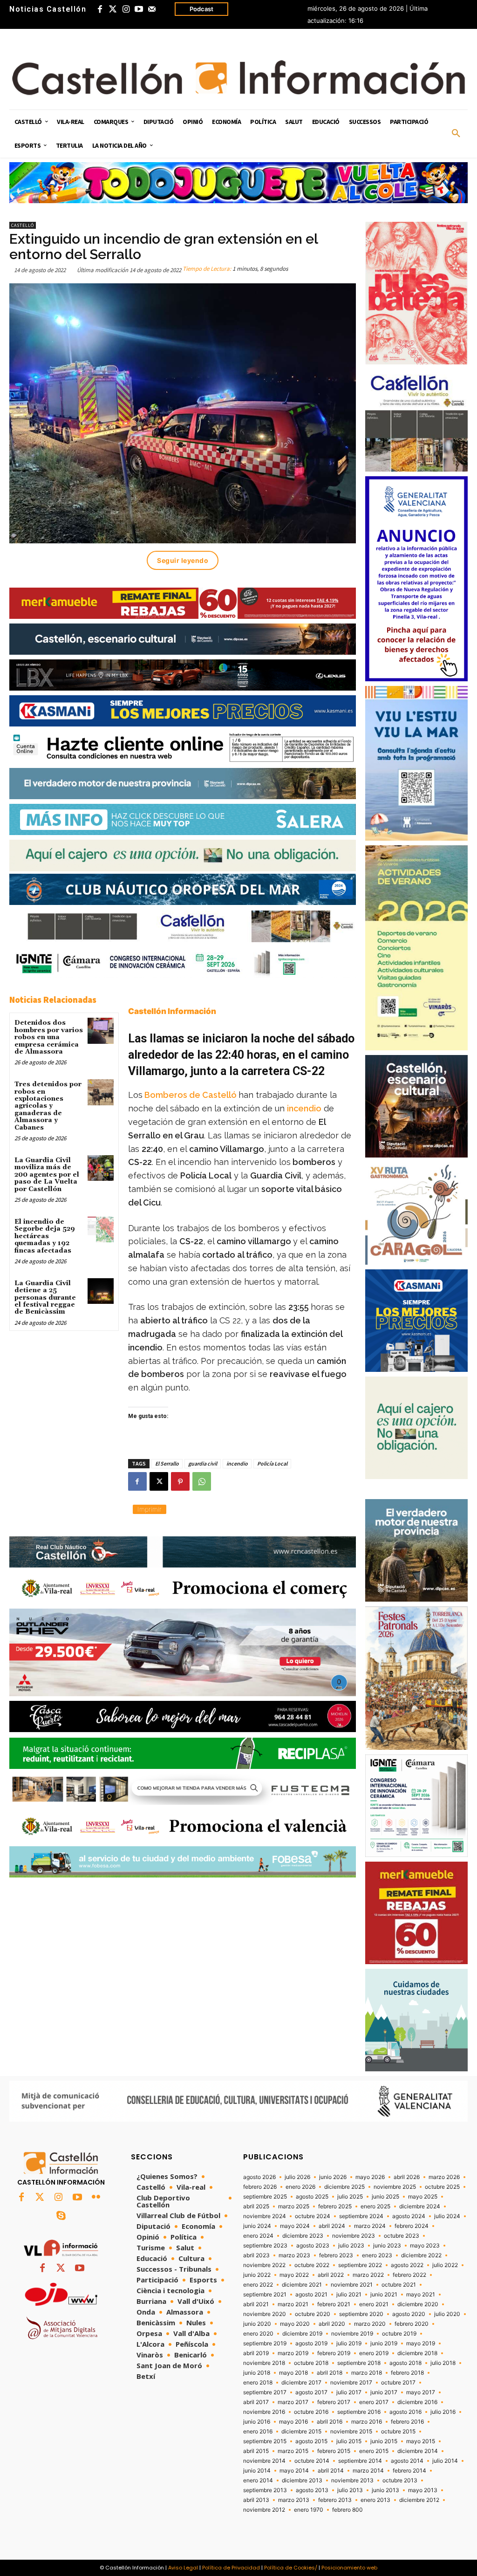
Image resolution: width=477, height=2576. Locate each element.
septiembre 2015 (265, 2441)
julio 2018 (443, 2363)
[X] (159, 1481)
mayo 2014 (294, 2471)
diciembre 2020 (418, 2304)
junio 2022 (257, 2275)
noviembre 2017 (351, 2383)
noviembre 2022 (264, 2265)
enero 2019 (374, 2353)
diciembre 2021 (302, 2285)
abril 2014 (331, 2471)
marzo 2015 (293, 2451)
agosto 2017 (311, 2392)
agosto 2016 (405, 2412)
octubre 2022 (312, 2265)
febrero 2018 (407, 2373)
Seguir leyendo (183, 560)
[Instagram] (126, 9)
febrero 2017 (334, 2402)
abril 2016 (330, 2422)
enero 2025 (375, 2206)
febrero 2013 (335, 2500)
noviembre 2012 (264, 2510)
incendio (304, 1108)
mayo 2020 (295, 2324)
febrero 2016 (407, 2422)
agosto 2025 (312, 2197)
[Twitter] (113, 9)
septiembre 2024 (361, 2216)
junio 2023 (387, 2246)
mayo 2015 (421, 2441)
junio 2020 (257, 2324)
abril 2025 (256, 2206)
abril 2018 (330, 2373)
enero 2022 (258, 2285)
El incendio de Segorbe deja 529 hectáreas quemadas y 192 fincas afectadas (45, 1236)
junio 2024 (257, 2226)
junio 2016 (257, 2422)
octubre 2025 (442, 2187)
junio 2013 (385, 2490)
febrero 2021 (334, 2304)
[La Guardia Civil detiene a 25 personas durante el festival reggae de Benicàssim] (100, 1291)
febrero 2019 (334, 2353)
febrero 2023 (336, 2255)
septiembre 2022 (360, 2265)
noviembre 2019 (352, 2334)
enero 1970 (309, 2510)
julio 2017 (349, 2392)
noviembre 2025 (395, 2187)
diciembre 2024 (420, 2206)
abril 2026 (407, 2177)
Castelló (23, 225)
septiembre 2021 (265, 2295)
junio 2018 (257, 2373)
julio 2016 (443, 2412)
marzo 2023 (294, 2255)
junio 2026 (333, 2177)
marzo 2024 (370, 2226)
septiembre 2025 (265, 2197)
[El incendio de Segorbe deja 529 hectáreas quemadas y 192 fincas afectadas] (100, 1230)
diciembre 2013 (302, 2480)
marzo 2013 (294, 2500)
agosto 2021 (311, 2295)
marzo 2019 (293, 2353)
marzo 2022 (368, 2275)
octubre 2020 (313, 2314)
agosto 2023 (313, 2246)
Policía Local (272, 1463)
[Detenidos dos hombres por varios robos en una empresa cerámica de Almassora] (100, 1031)
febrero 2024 (412, 2226)
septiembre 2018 (359, 2363)
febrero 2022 (409, 2275)
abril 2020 (332, 2324)
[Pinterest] (180, 1481)
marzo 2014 (368, 2471)
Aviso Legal (183, 2568)
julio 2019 (349, 2343)
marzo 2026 (444, 2177)
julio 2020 (447, 2314)
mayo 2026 (370, 2177)
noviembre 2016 (264, 2412)
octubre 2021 (399, 2285)
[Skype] (61, 2216)
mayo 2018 (293, 2373)
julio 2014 (445, 2461)
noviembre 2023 (354, 2236)
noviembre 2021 (352, 2285)
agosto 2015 (311, 2441)
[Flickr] (96, 2198)
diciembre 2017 (301, 2383)
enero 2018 (258, 2383)
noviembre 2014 (264, 2461)
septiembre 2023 (265, 2246)
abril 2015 (256, 2451)
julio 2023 (351, 2246)
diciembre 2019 (302, 2334)
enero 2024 (258, 2236)
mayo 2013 (423, 2490)
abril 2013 (256, 2500)
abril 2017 (256, 2402)
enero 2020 (258, 2334)
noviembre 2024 (265, 2216)
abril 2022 (331, 2275)
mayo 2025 (423, 2197)
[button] (456, 134)
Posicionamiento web (349, 2568)
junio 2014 (257, 2471)
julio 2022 (445, 2265)
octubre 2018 (311, 2363)
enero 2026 (300, 2187)
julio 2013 (350, 2490)
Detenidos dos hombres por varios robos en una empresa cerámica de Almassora (49, 1037)
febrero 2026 (260, 2187)
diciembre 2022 (421, 2255)
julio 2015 (349, 2441)
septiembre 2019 (265, 2343)
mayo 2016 (293, 2422)
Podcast (201, 9)
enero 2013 (375, 2500)
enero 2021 (374, 2304)
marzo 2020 (370, 2324)
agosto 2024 (409, 2216)
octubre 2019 (399, 2334)
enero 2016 (258, 2432)
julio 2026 (297, 2177)
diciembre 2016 (417, 2402)
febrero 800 (348, 2510)
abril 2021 (256, 2304)
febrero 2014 (409, 2471)
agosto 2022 (407, 2265)
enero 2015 (374, 2451)
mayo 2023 (425, 2246)
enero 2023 (377, 2255)
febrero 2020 (412, 2324)
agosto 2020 (409, 2314)
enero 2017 (374, 2402)
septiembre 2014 (360, 2461)
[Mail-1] (152, 9)
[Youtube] (139, 9)
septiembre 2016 (359, 2412)
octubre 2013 (400, 2480)
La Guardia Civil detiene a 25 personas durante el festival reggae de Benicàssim (45, 1298)
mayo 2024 (295, 2226)
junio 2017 (384, 2392)
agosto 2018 (405, 2363)
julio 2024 (447, 2216)
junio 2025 (385, 2197)
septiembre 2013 (265, 2490)
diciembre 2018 (417, 2353)
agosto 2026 (259, 2177)
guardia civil (203, 1463)
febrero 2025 (335, 2206)
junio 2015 (384, 2441)
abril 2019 (256, 2353)
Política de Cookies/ (291, 2568)
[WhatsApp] (202, 1481)
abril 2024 (332, 2226)
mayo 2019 (421, 2343)
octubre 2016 (311, 2412)
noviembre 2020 (265, 2314)
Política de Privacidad (231, 2568)
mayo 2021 (421, 2295)
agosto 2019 (311, 2343)
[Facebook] (100, 9)
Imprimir (150, 1509)
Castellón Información (172, 1011)
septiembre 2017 (265, 2392)
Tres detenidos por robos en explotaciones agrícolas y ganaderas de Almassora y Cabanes (48, 1106)
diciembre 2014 (418, 2451)
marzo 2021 (293, 2304)
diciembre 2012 (419, 2500)
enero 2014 (258, 2480)
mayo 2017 (421, 2392)
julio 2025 (350, 2197)
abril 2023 (256, 2255)
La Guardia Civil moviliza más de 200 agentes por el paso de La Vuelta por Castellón (47, 1175)
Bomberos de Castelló (191, 1095)
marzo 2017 (293, 2402)
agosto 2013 (312, 2490)
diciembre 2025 (344, 2187)
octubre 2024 (313, 2216)
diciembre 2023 (303, 2236)
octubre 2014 (312, 2461)
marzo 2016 (367, 2422)
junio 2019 (384, 2343)
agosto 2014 (407, 2461)
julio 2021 (349, 2295)
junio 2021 (384, 2295)
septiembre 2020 (361, 2314)
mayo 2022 (294, 2275)
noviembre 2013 (352, 2480)
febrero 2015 (334, 2451)
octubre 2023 (402, 2236)
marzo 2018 (367, 2373)
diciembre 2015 (301, 2432)
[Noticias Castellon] (238, 78)
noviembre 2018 (264, 2363)
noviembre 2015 (351, 2432)
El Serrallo (167, 1463)
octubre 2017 (398, 2383)
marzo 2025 (294, 2206)
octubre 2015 (398, 2432)
